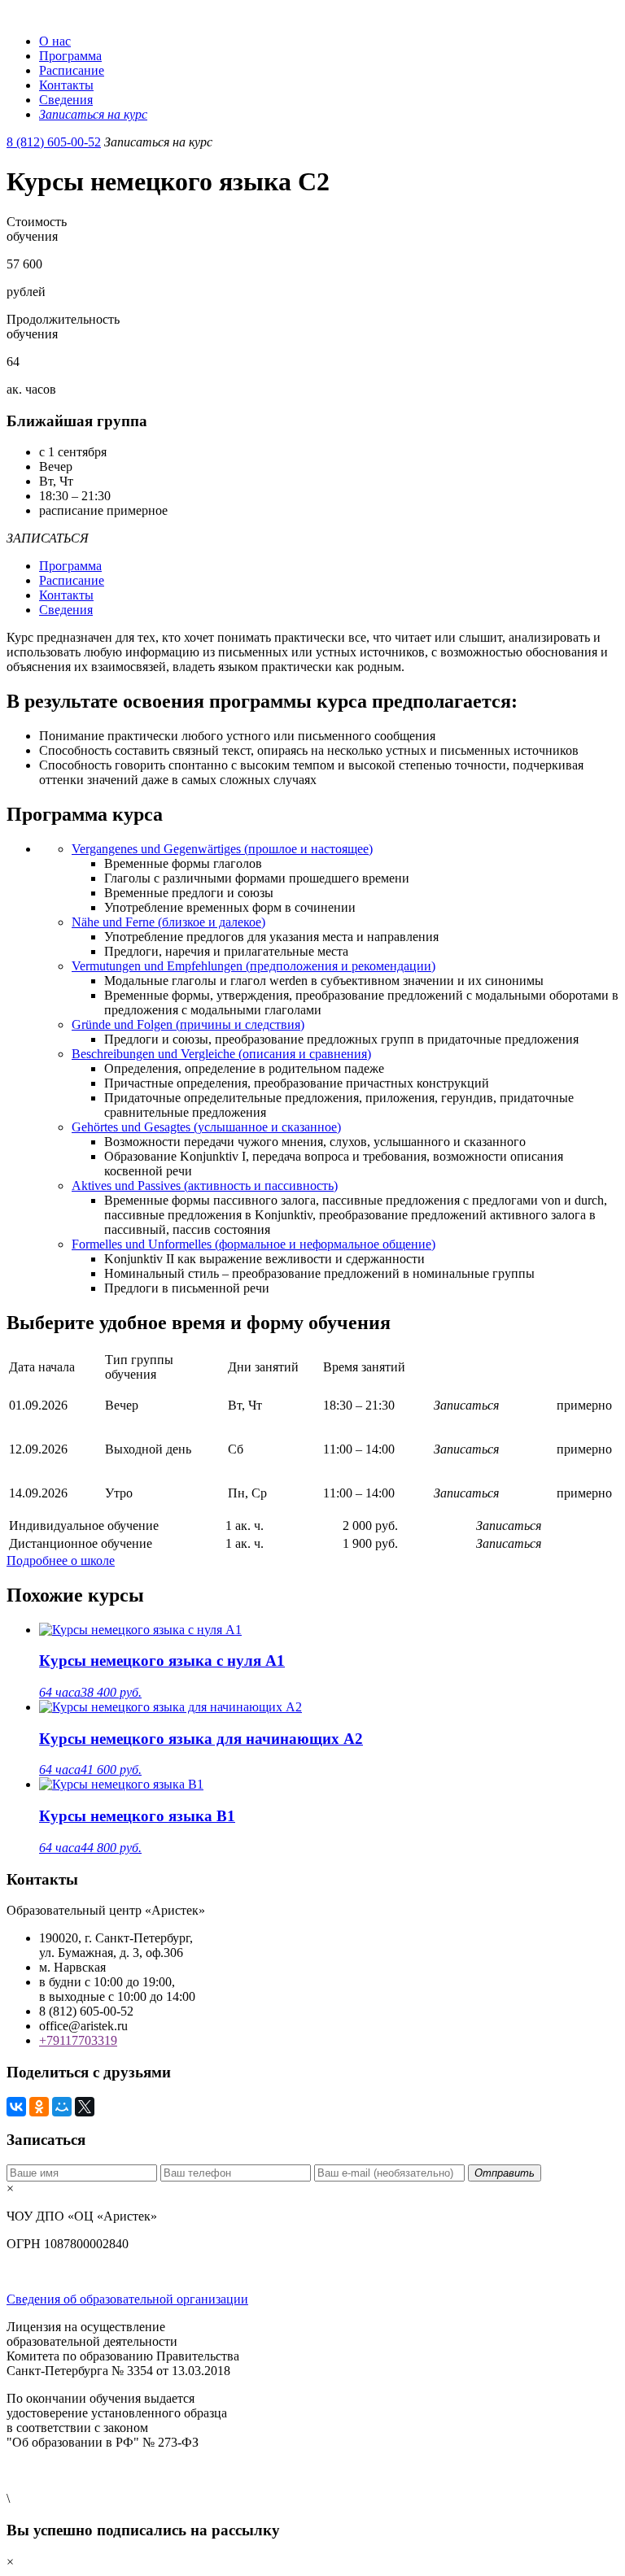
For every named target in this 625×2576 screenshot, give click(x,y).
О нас (55, 41)
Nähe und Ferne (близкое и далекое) (168, 922)
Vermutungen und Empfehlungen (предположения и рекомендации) (253, 966)
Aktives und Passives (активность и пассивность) (205, 1186)
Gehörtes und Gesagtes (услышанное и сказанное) (206, 1127)
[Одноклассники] (39, 2107)
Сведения (66, 100)
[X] (85, 2107)
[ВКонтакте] (16, 2107)
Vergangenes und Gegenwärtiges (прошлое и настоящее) (222, 849)
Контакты (66, 85)
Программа (70, 56)
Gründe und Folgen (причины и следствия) (188, 1024)
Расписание (72, 70)
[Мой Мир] (62, 2107)
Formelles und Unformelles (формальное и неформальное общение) (253, 1244)
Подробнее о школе (61, 1560)
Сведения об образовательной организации (127, 2299)
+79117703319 (78, 2040)
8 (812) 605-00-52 (54, 142)
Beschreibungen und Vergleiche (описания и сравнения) (221, 1054)
